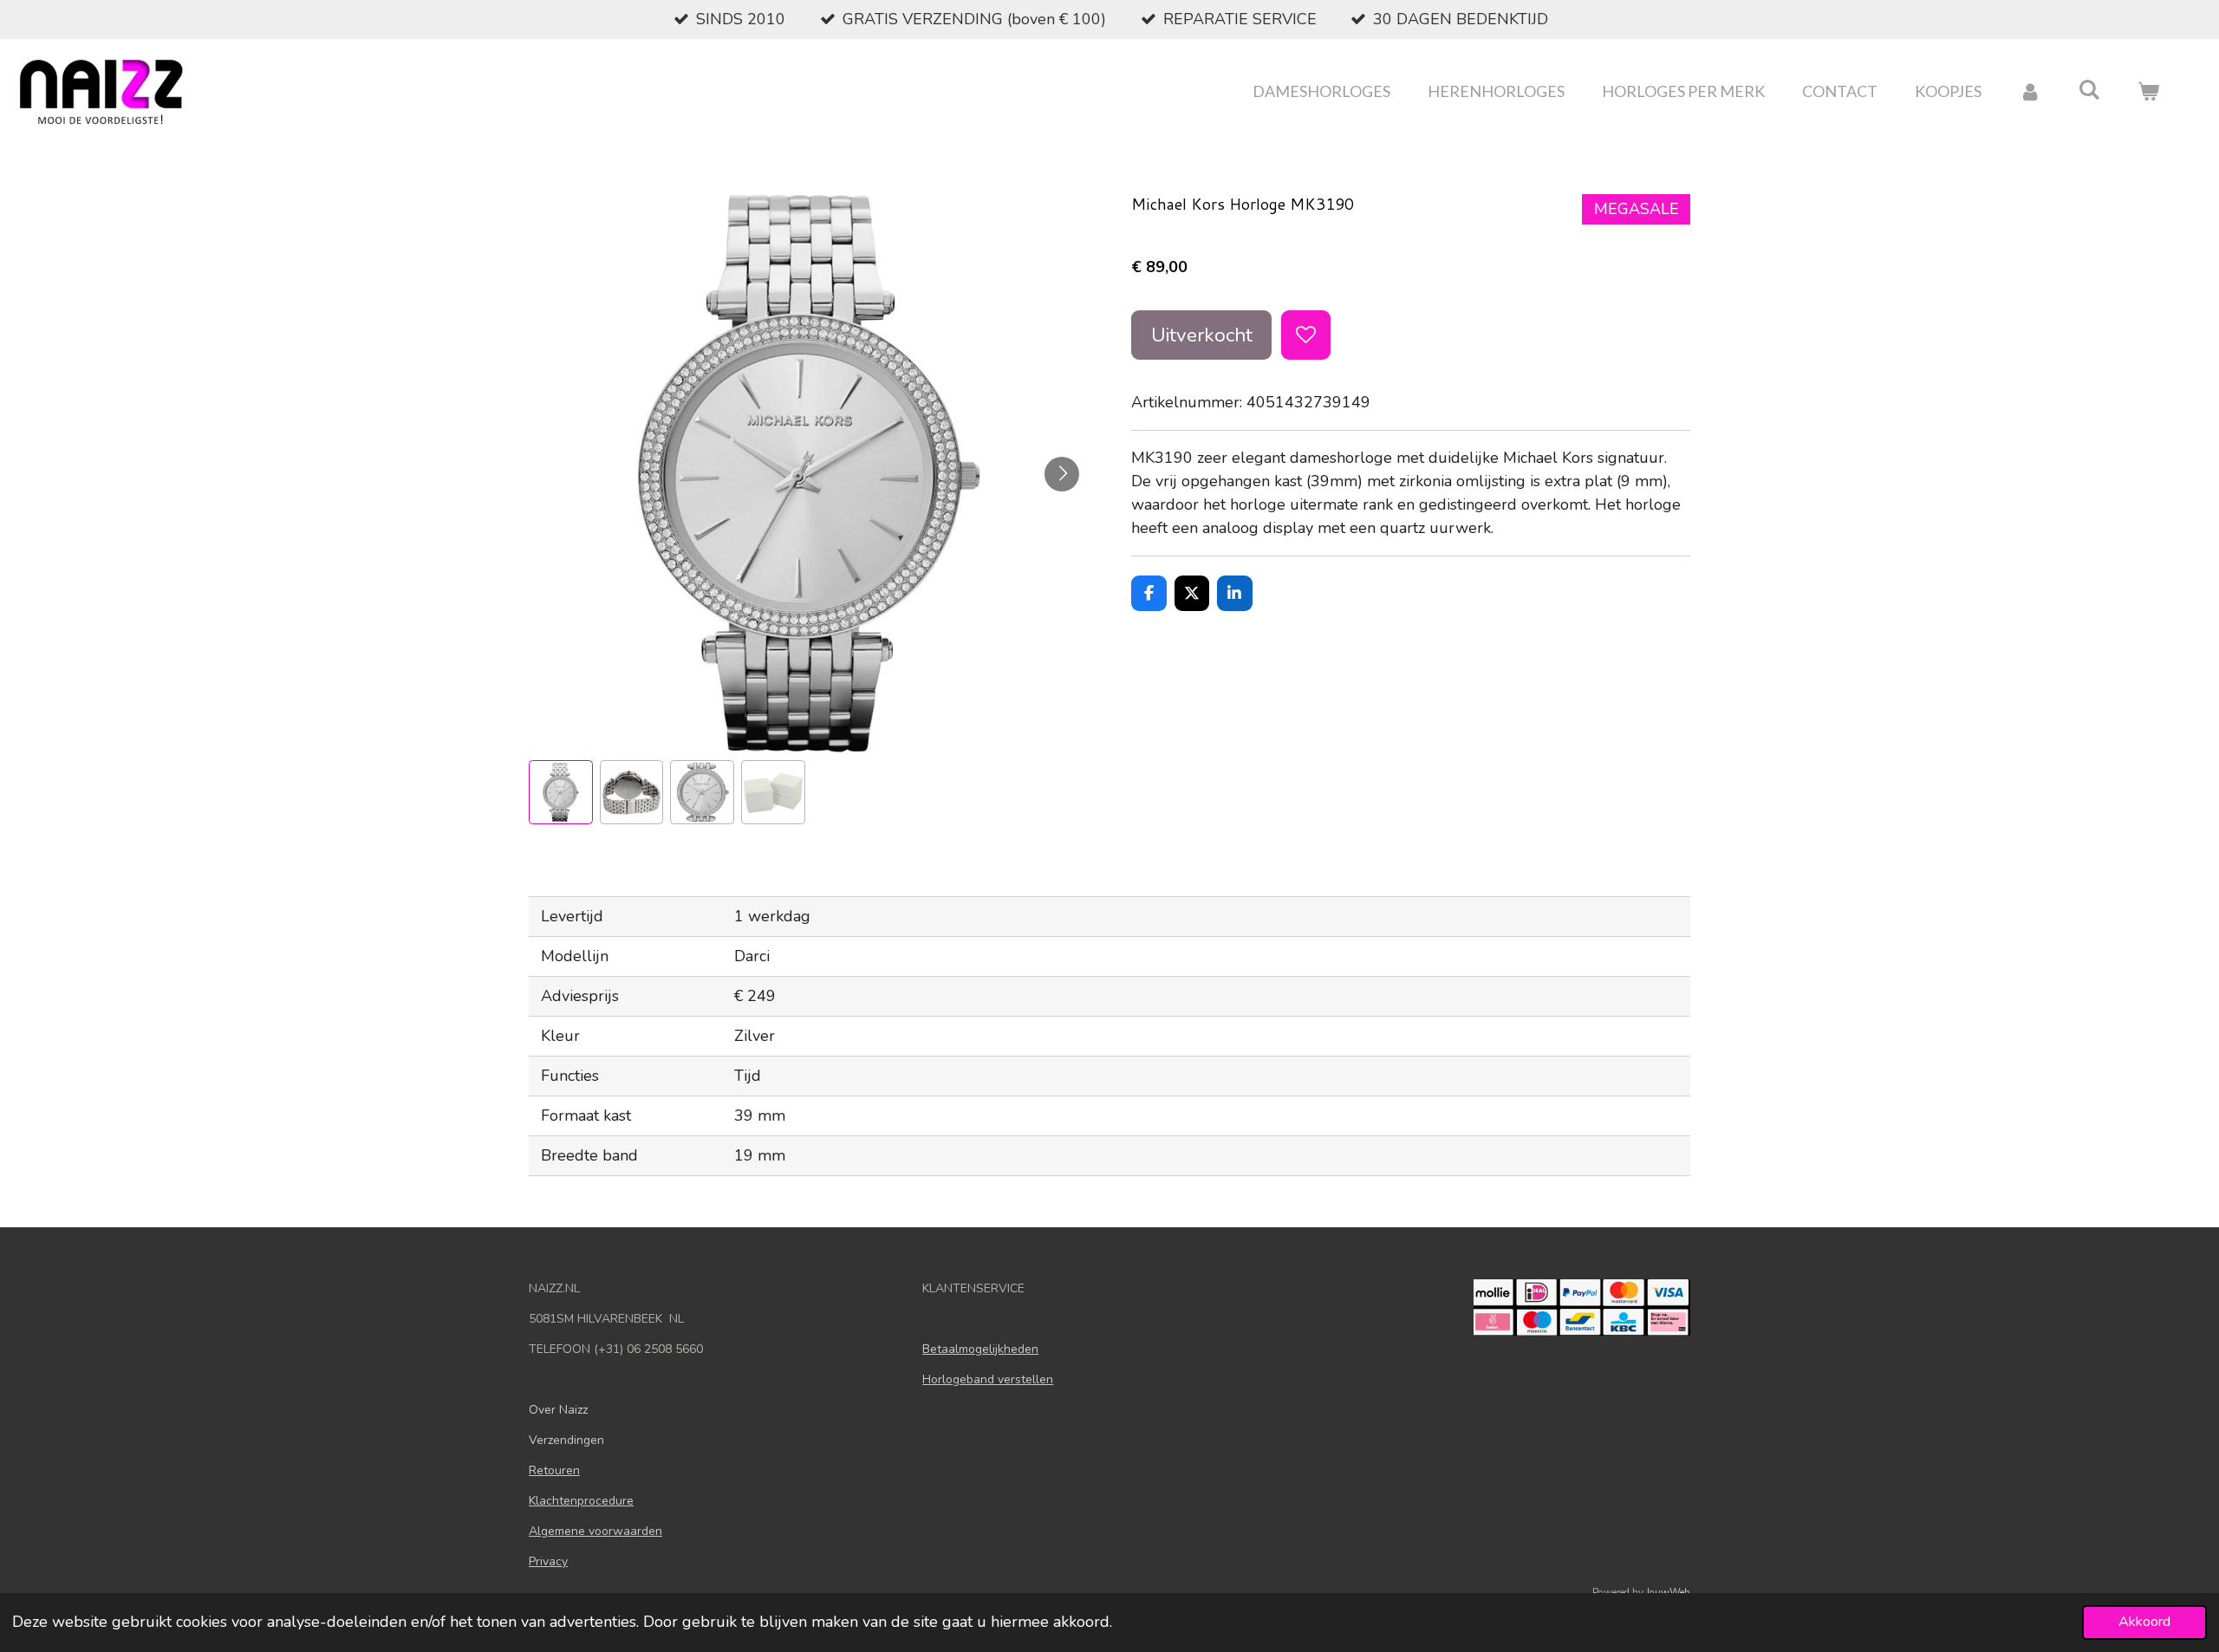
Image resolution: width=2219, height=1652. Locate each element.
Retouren (554, 1470)
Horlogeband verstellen (988, 1379)
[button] (561, 792)
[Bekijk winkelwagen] (2148, 91)
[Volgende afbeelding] (1062, 474)
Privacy (548, 1561)
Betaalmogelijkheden (980, 1349)
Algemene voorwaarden (595, 1531)
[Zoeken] (2089, 89)
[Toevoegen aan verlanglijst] (1305, 335)
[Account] (2030, 91)
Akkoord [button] (2144, 1622)
